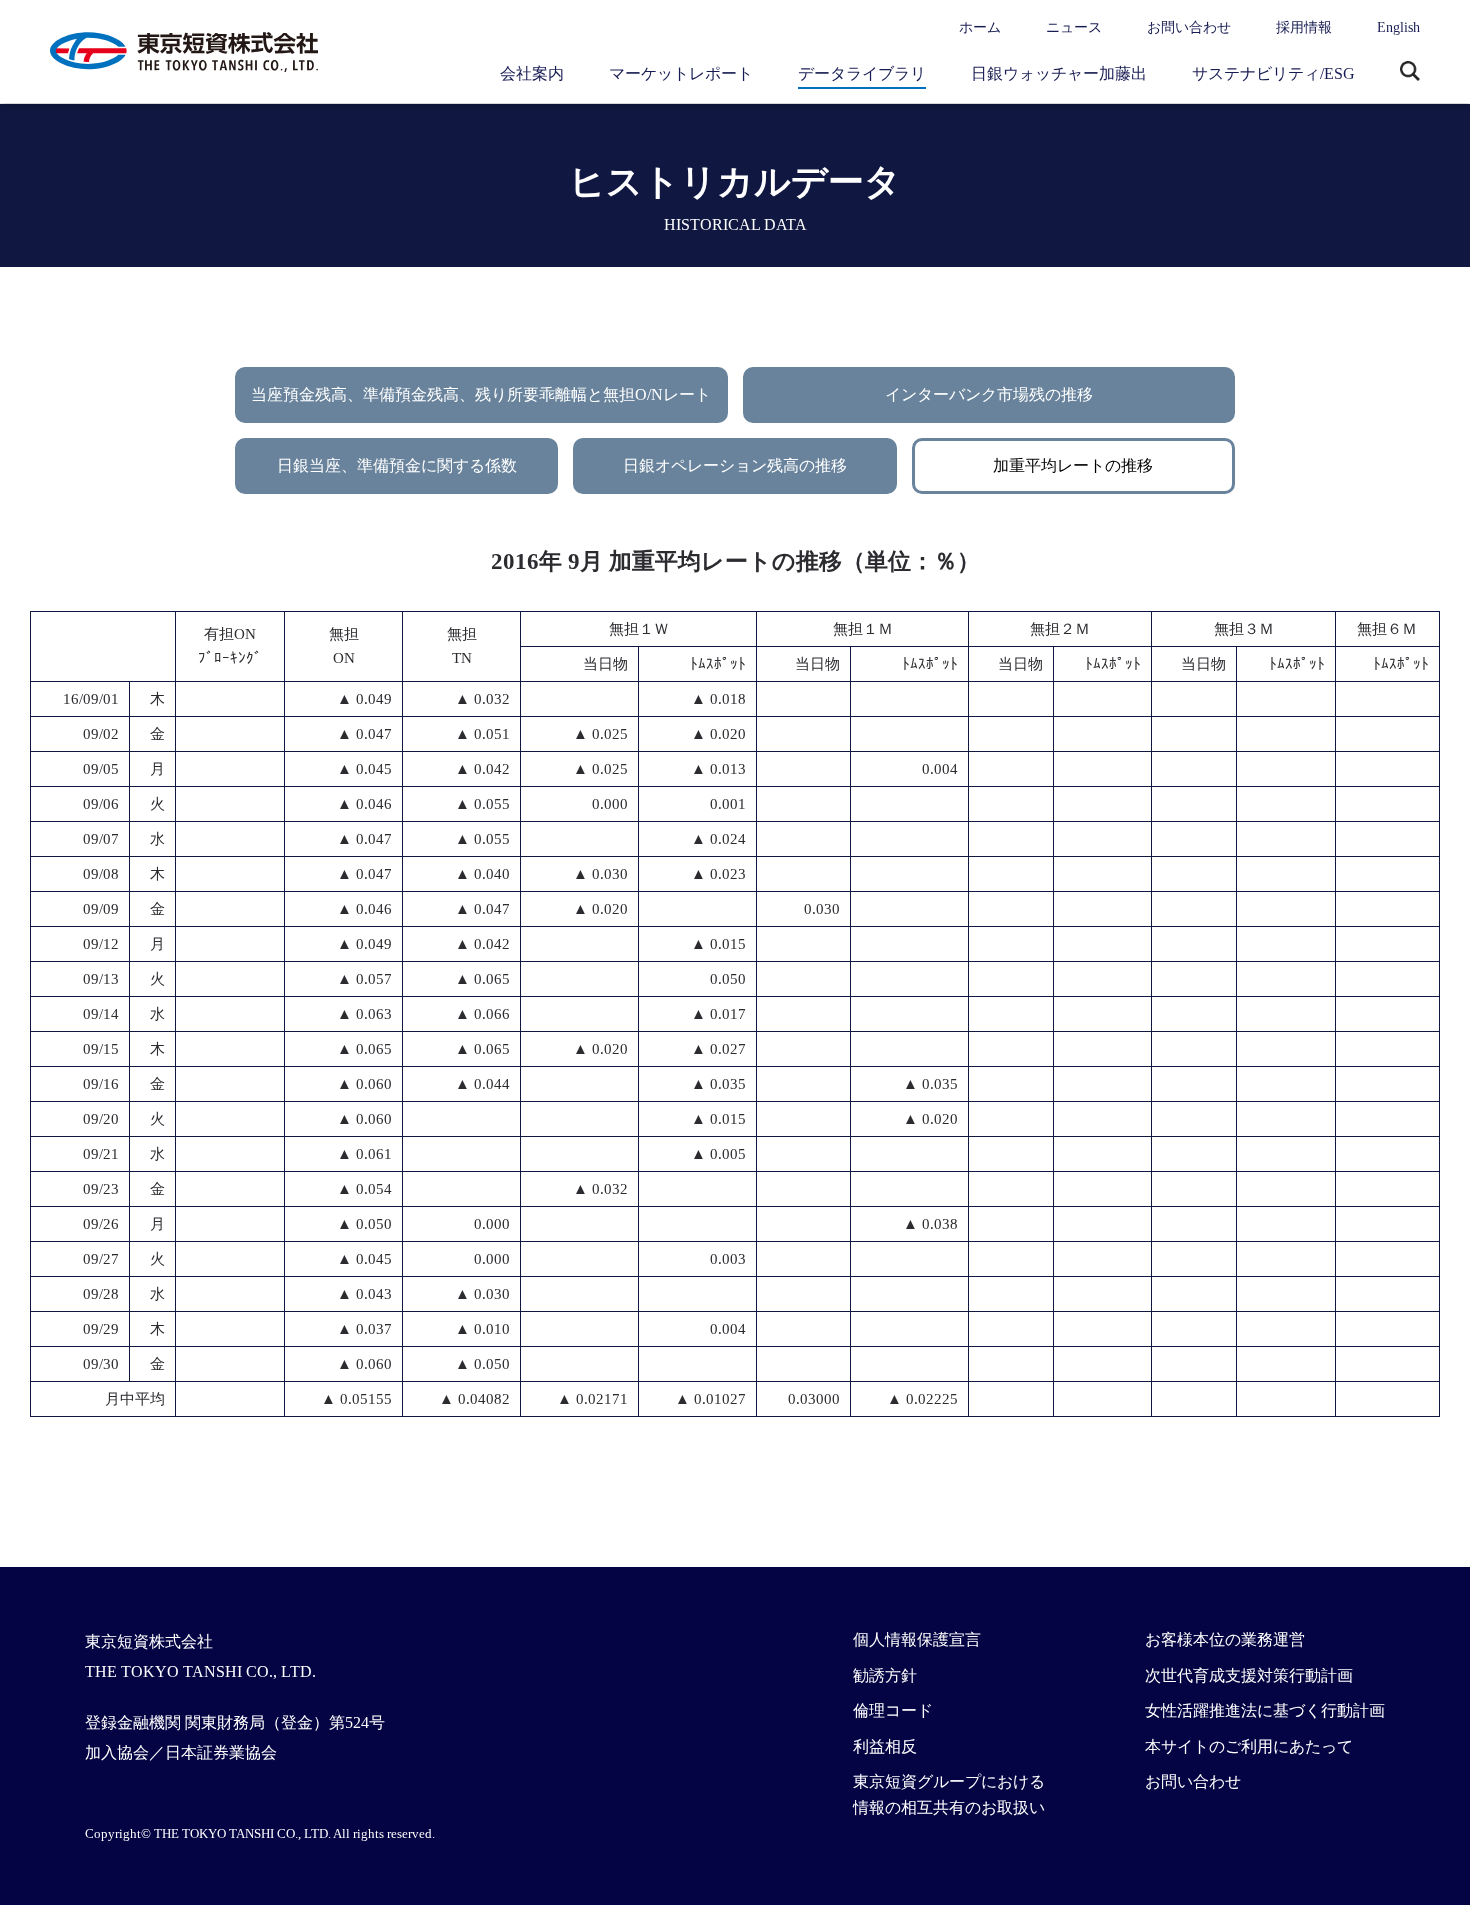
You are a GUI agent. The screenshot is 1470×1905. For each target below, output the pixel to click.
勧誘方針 (885, 1675)
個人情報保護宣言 (917, 1639)
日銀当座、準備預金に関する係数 (397, 465)
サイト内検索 (1410, 73)
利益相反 (885, 1746)
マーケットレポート (681, 73)
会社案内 (532, 73)
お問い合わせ (1189, 27)
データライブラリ (862, 73)
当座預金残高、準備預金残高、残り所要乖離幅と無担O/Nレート (481, 394)
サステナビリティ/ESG (1273, 73)
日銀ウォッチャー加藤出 (1059, 73)
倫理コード (893, 1710)
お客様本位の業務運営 (1225, 1639)
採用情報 (1304, 27)
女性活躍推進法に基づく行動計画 (1265, 1710)
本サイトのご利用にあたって (1249, 1746)
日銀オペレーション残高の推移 (735, 465)
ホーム (980, 27)
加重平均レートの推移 (1073, 465)
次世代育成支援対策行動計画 (1249, 1675)
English (1398, 27)
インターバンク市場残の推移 (989, 394)
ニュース (1074, 27)
